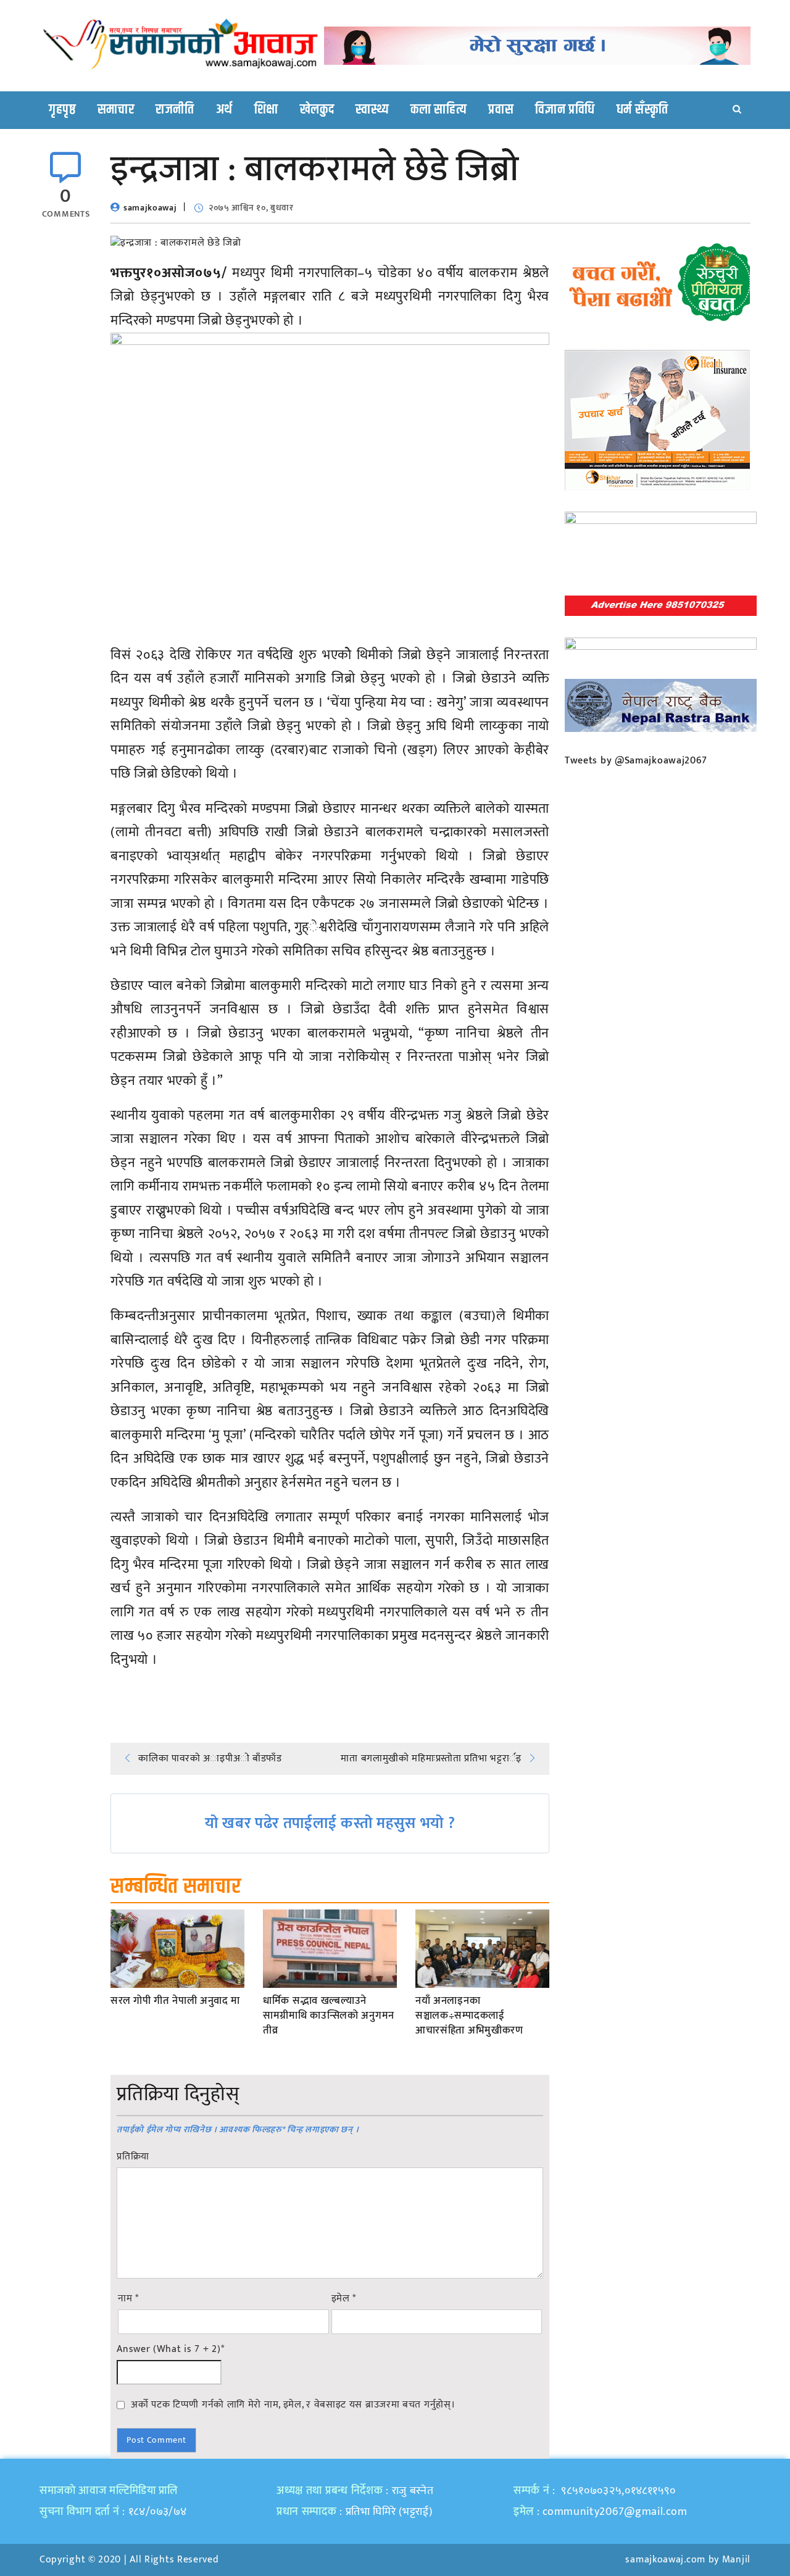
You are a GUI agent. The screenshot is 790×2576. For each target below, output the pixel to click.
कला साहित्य (439, 110)
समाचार (116, 110)
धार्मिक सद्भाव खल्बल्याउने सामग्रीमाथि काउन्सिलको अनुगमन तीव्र (329, 2016)
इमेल (344, 2299)
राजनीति (175, 110)
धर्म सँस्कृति (642, 110)
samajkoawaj (150, 208)
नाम (128, 2299)
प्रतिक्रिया (133, 2157)
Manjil (736, 2560)
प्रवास (501, 110)
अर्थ (224, 110)
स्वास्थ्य (372, 110)
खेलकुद (317, 110)
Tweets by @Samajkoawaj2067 (636, 761)
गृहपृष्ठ (62, 110)
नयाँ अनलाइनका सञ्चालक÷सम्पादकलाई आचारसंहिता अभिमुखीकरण (469, 2016)
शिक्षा (266, 110)
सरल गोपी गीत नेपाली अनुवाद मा (175, 2001)
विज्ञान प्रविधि (565, 110)
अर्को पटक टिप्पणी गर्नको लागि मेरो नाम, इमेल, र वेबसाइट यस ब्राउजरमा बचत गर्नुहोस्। (293, 2404)
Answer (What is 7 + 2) (170, 2350)
